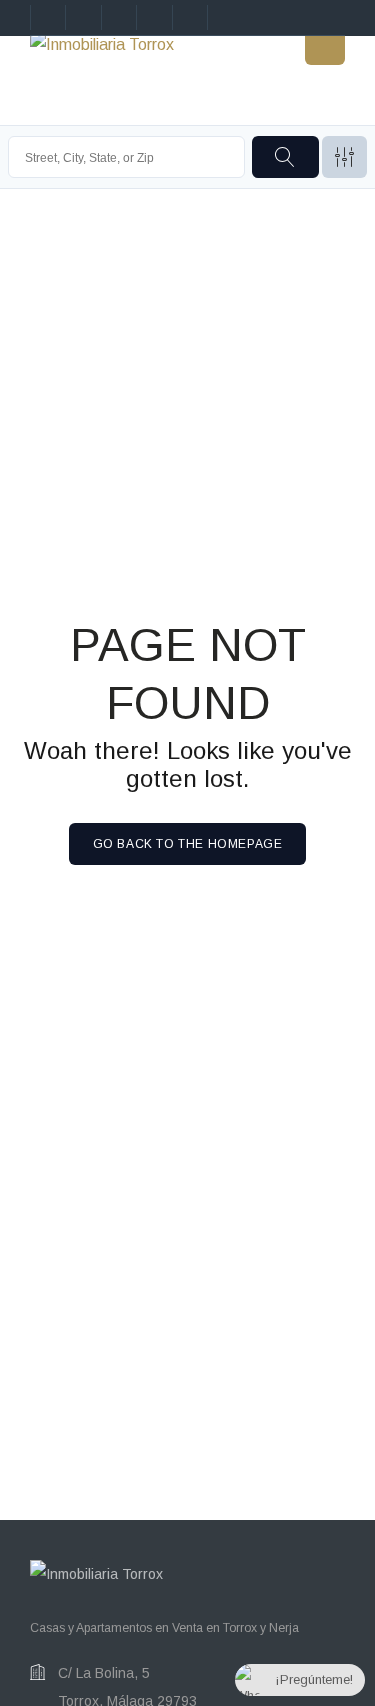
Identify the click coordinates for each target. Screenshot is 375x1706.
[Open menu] (325, 45)
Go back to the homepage (188, 844)
